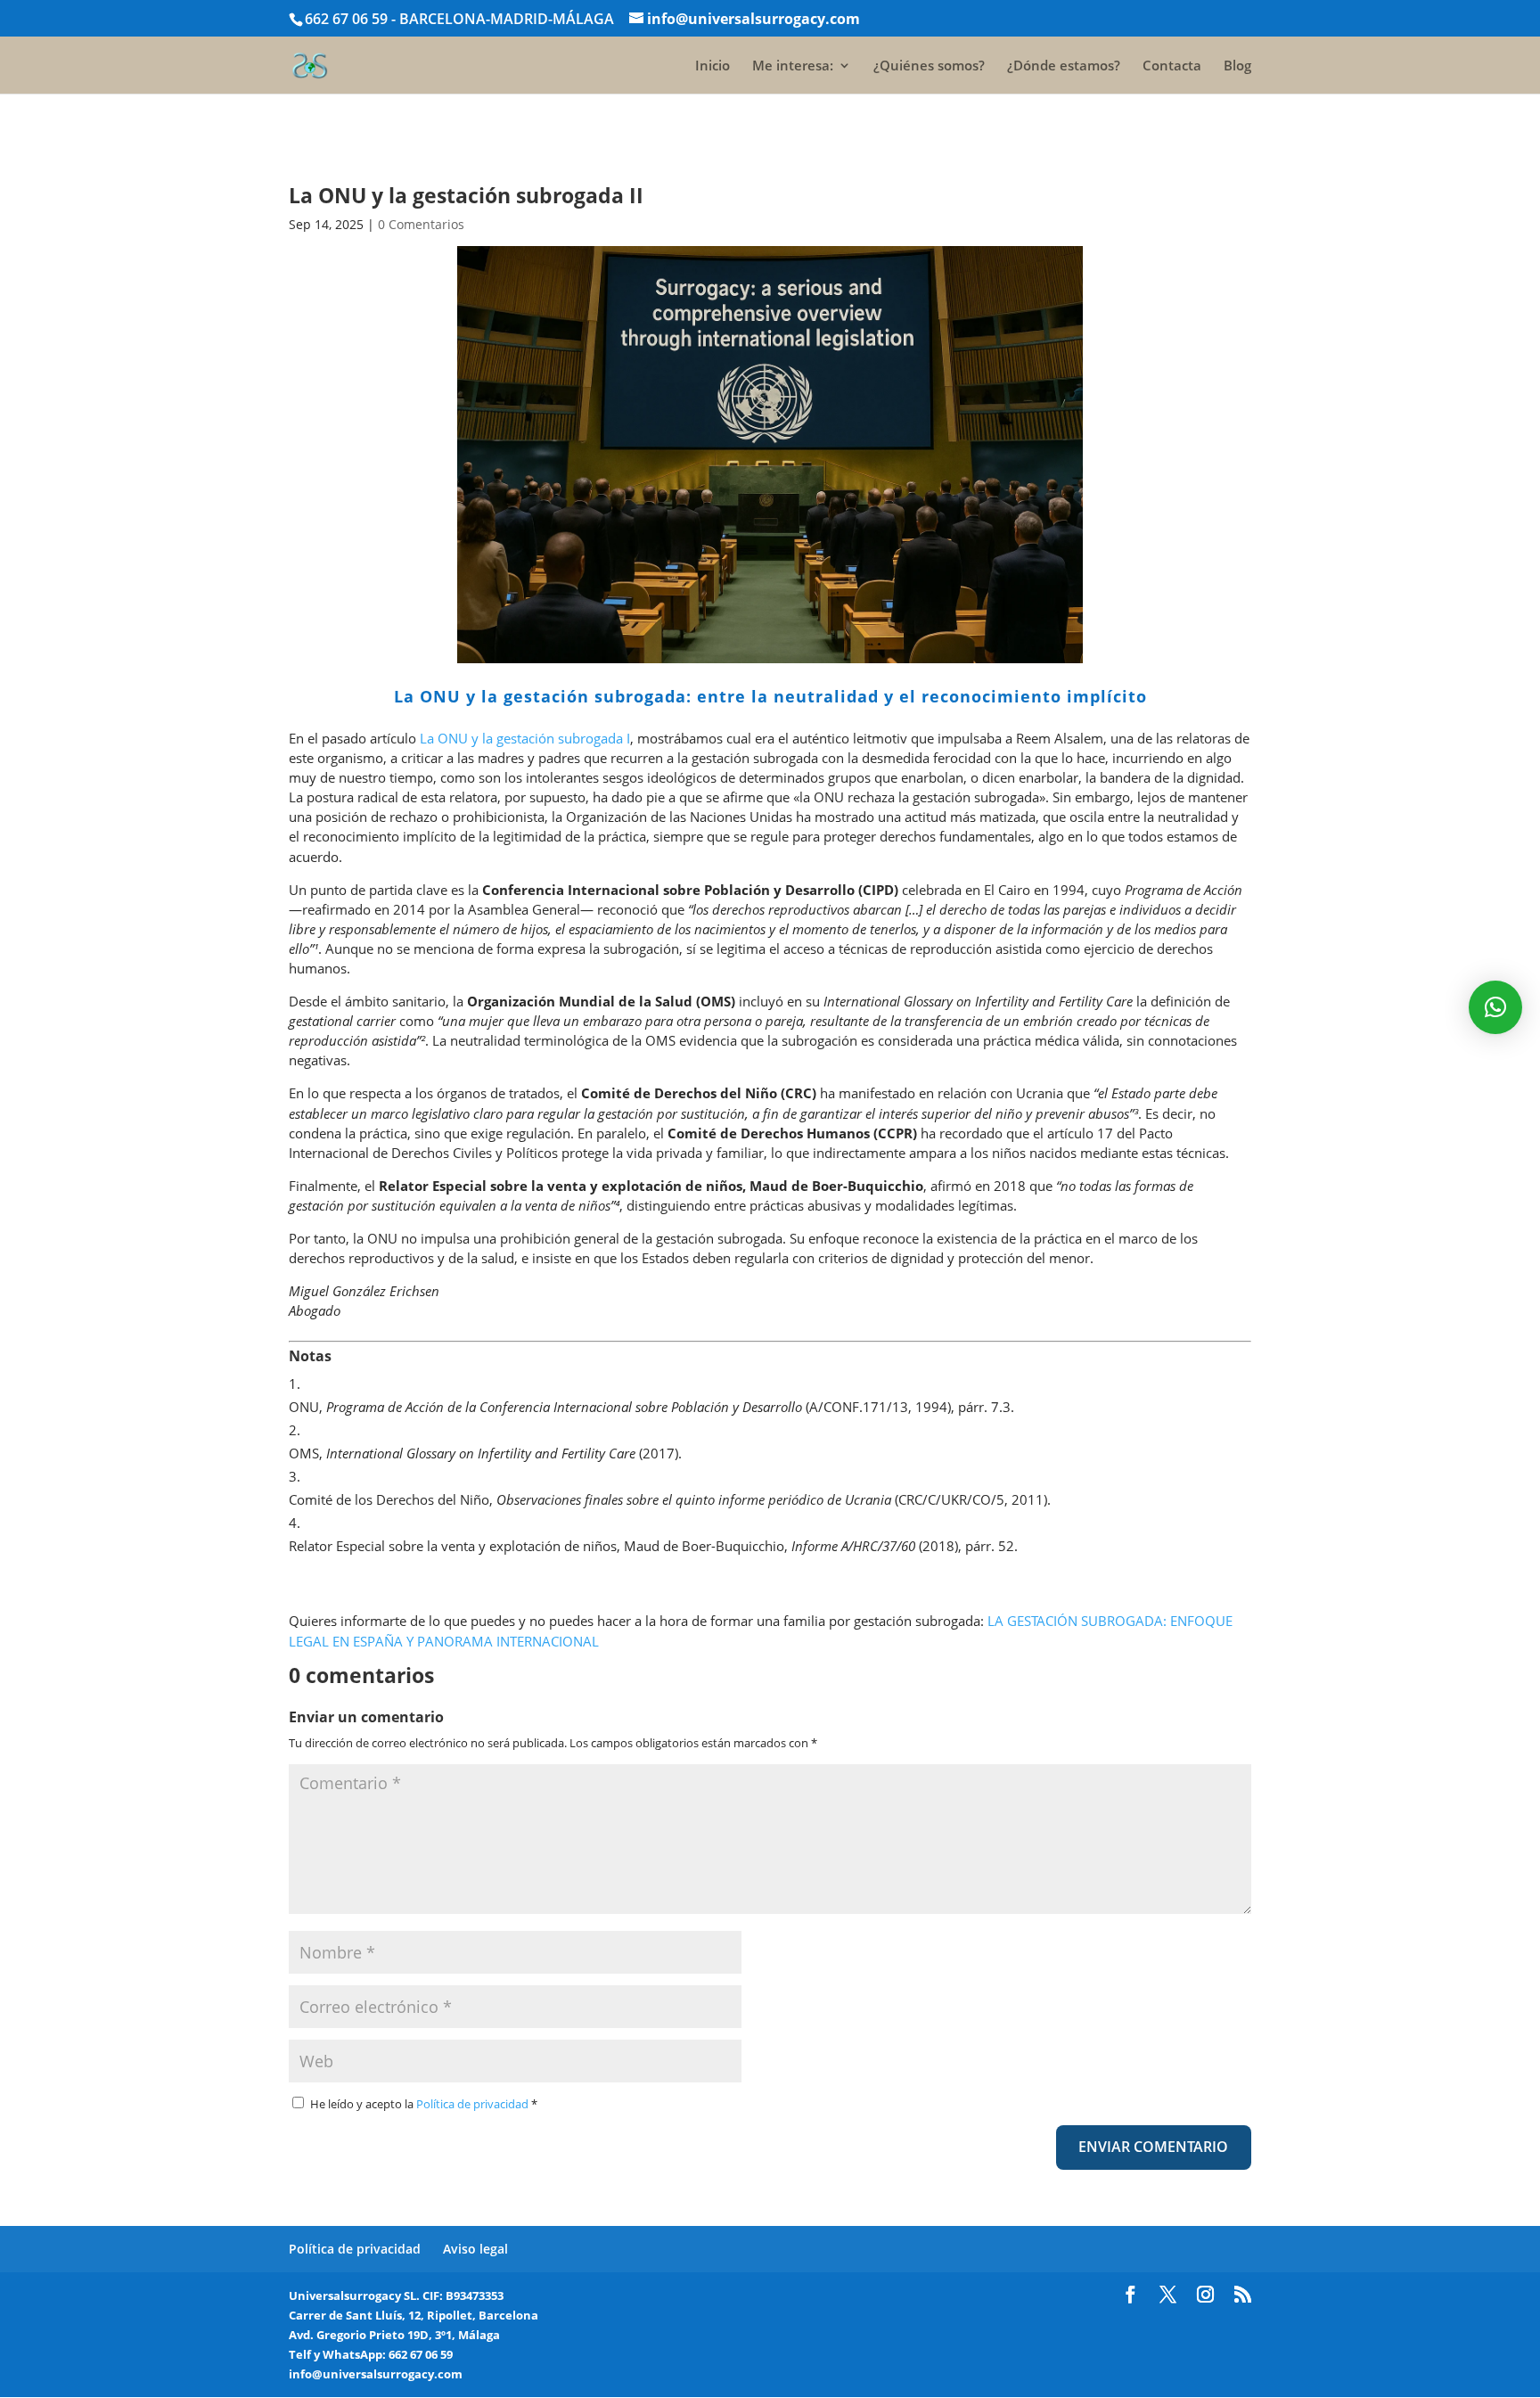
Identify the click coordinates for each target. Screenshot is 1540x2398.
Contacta (1172, 66)
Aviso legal (475, 2249)
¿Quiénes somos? (929, 66)
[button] (1495, 1007)
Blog (1237, 66)
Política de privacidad (474, 2104)
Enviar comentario (1153, 2147)
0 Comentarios (421, 224)
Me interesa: (793, 66)
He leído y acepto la (424, 2104)
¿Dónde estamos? (1064, 66)
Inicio (713, 66)
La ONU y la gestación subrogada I (525, 738)
